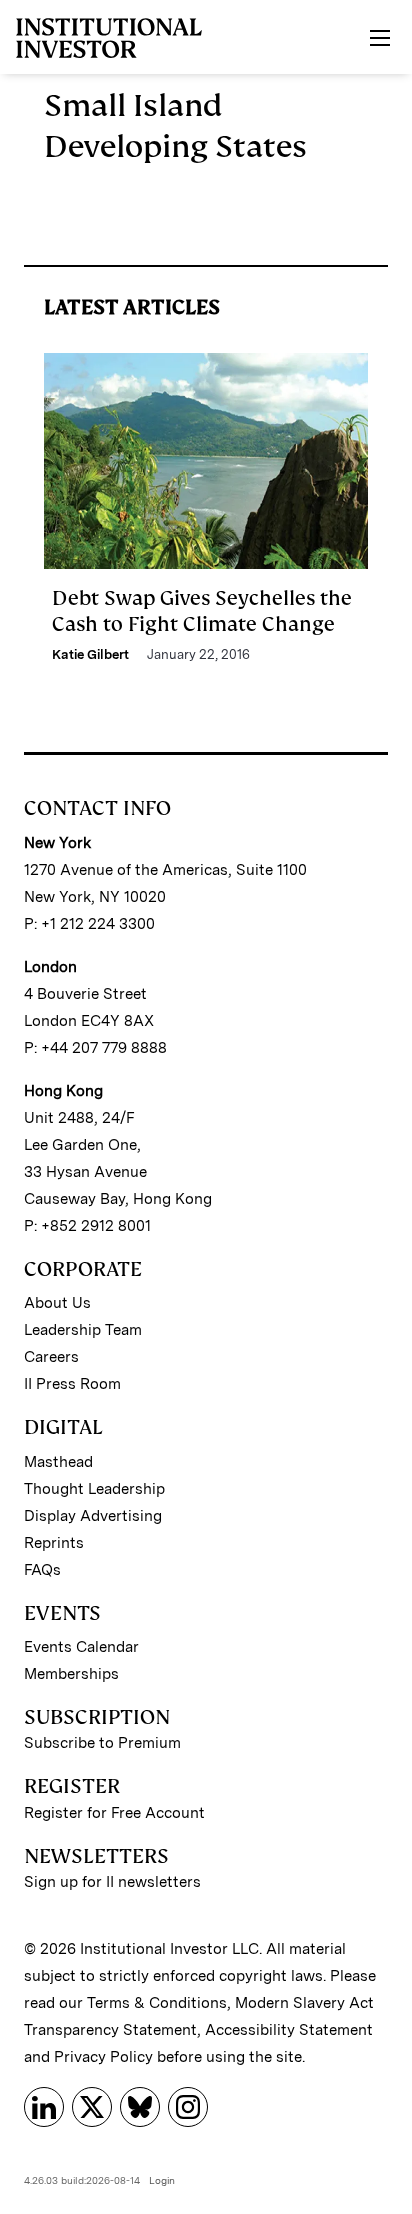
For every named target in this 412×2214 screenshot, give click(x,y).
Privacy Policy (103, 2057)
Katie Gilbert (90, 654)
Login (162, 2180)
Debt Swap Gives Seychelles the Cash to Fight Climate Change (202, 611)
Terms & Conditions (157, 2003)
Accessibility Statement (289, 2030)
